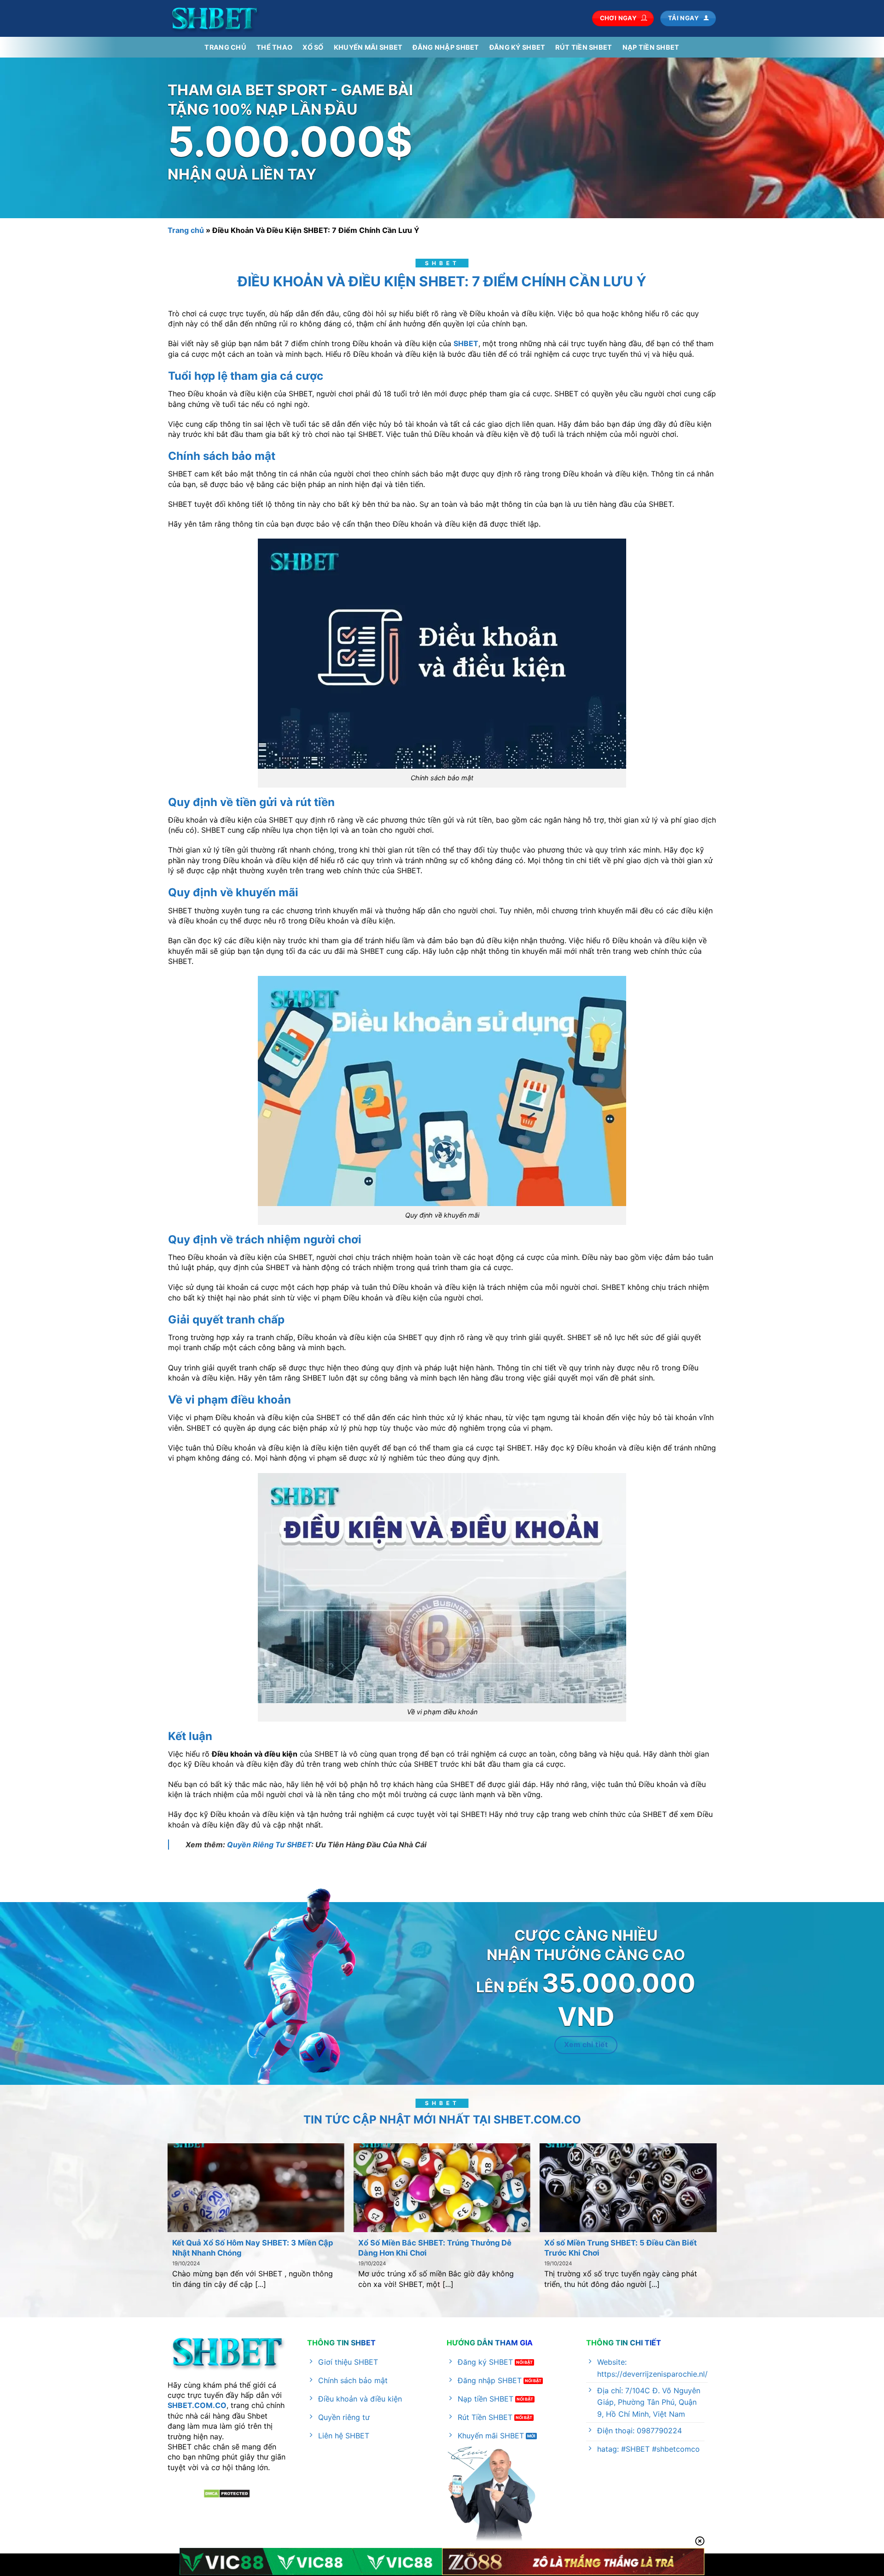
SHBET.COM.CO (197, 2405)
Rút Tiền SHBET (584, 47)
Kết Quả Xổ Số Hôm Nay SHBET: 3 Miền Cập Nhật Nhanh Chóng (253, 2248)
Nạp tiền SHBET (651, 47)
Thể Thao (274, 47)
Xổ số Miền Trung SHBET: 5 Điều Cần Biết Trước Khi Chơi (620, 2248)
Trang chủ (225, 47)
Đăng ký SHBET (518, 47)
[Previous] (153, 2196)
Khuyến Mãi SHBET (368, 47)
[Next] (731, 2196)
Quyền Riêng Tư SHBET (269, 1845)
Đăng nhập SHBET (446, 47)
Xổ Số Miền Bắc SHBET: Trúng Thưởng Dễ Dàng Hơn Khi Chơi (435, 2248)
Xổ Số (313, 47)
